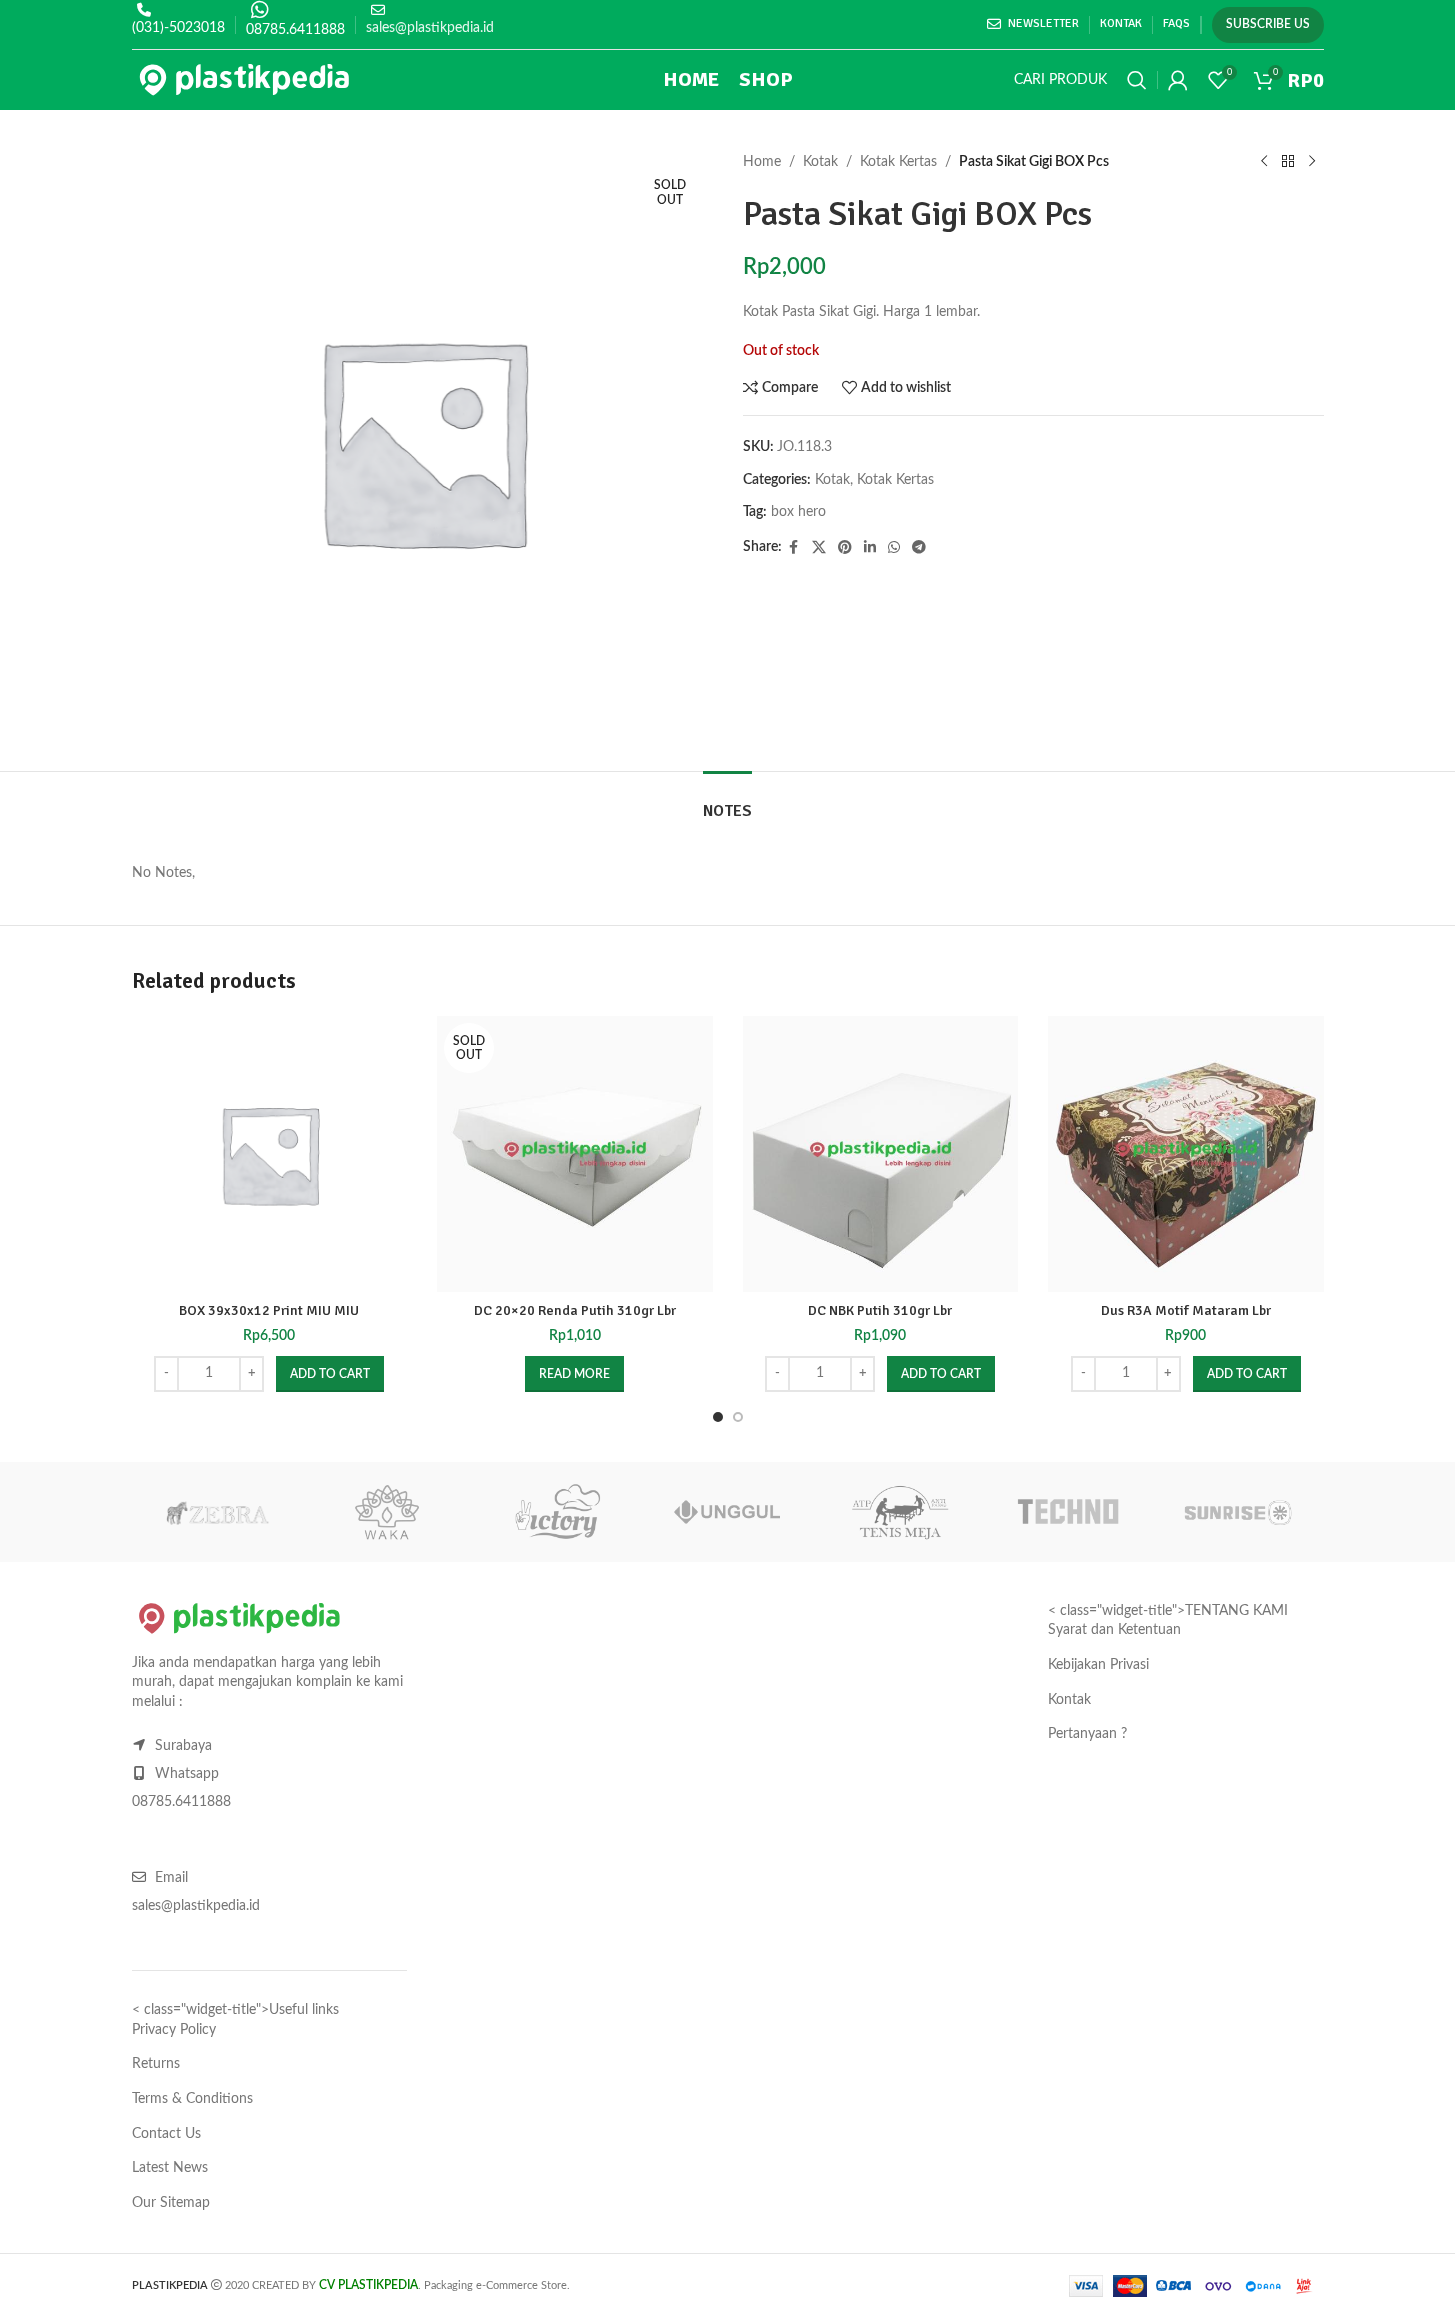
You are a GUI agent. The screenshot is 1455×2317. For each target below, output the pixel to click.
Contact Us (166, 2134)
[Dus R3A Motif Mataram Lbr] (1186, 1154)
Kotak (820, 162)
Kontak (1069, 1700)
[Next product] (1312, 162)
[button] (330, 1374)
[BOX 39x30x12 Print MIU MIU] (270, 1154)
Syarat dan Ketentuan (1114, 1630)
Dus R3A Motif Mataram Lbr (1186, 1310)
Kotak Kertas (898, 162)
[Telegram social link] (919, 548)
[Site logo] (244, 80)
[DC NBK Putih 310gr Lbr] (881, 1154)
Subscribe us (1268, 24)
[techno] (1068, 1512)
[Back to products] (1288, 162)
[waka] (387, 1512)
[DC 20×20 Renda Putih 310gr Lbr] (575, 1154)
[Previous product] (1264, 162)
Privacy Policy (174, 2030)
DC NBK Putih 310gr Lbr (880, 1310)
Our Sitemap (171, 2203)
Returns (156, 2064)
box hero (798, 512)
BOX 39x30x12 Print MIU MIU (269, 1310)
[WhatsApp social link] (894, 548)
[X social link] (819, 548)
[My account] (1178, 80)
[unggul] (727, 1512)
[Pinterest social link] (845, 548)
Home (762, 162)
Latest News (170, 2168)
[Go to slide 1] (718, 1417)
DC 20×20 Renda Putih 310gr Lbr (575, 1310)
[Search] (1137, 80)
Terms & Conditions (192, 2099)
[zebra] (217, 1512)
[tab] (727, 801)
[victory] (557, 1512)
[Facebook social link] (794, 548)
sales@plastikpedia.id (430, 28)
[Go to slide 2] (738, 1417)
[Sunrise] (1238, 1512)
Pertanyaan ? (1087, 1734)
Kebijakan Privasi (1098, 1665)
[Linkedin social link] (870, 548)
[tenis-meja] (898, 1512)
